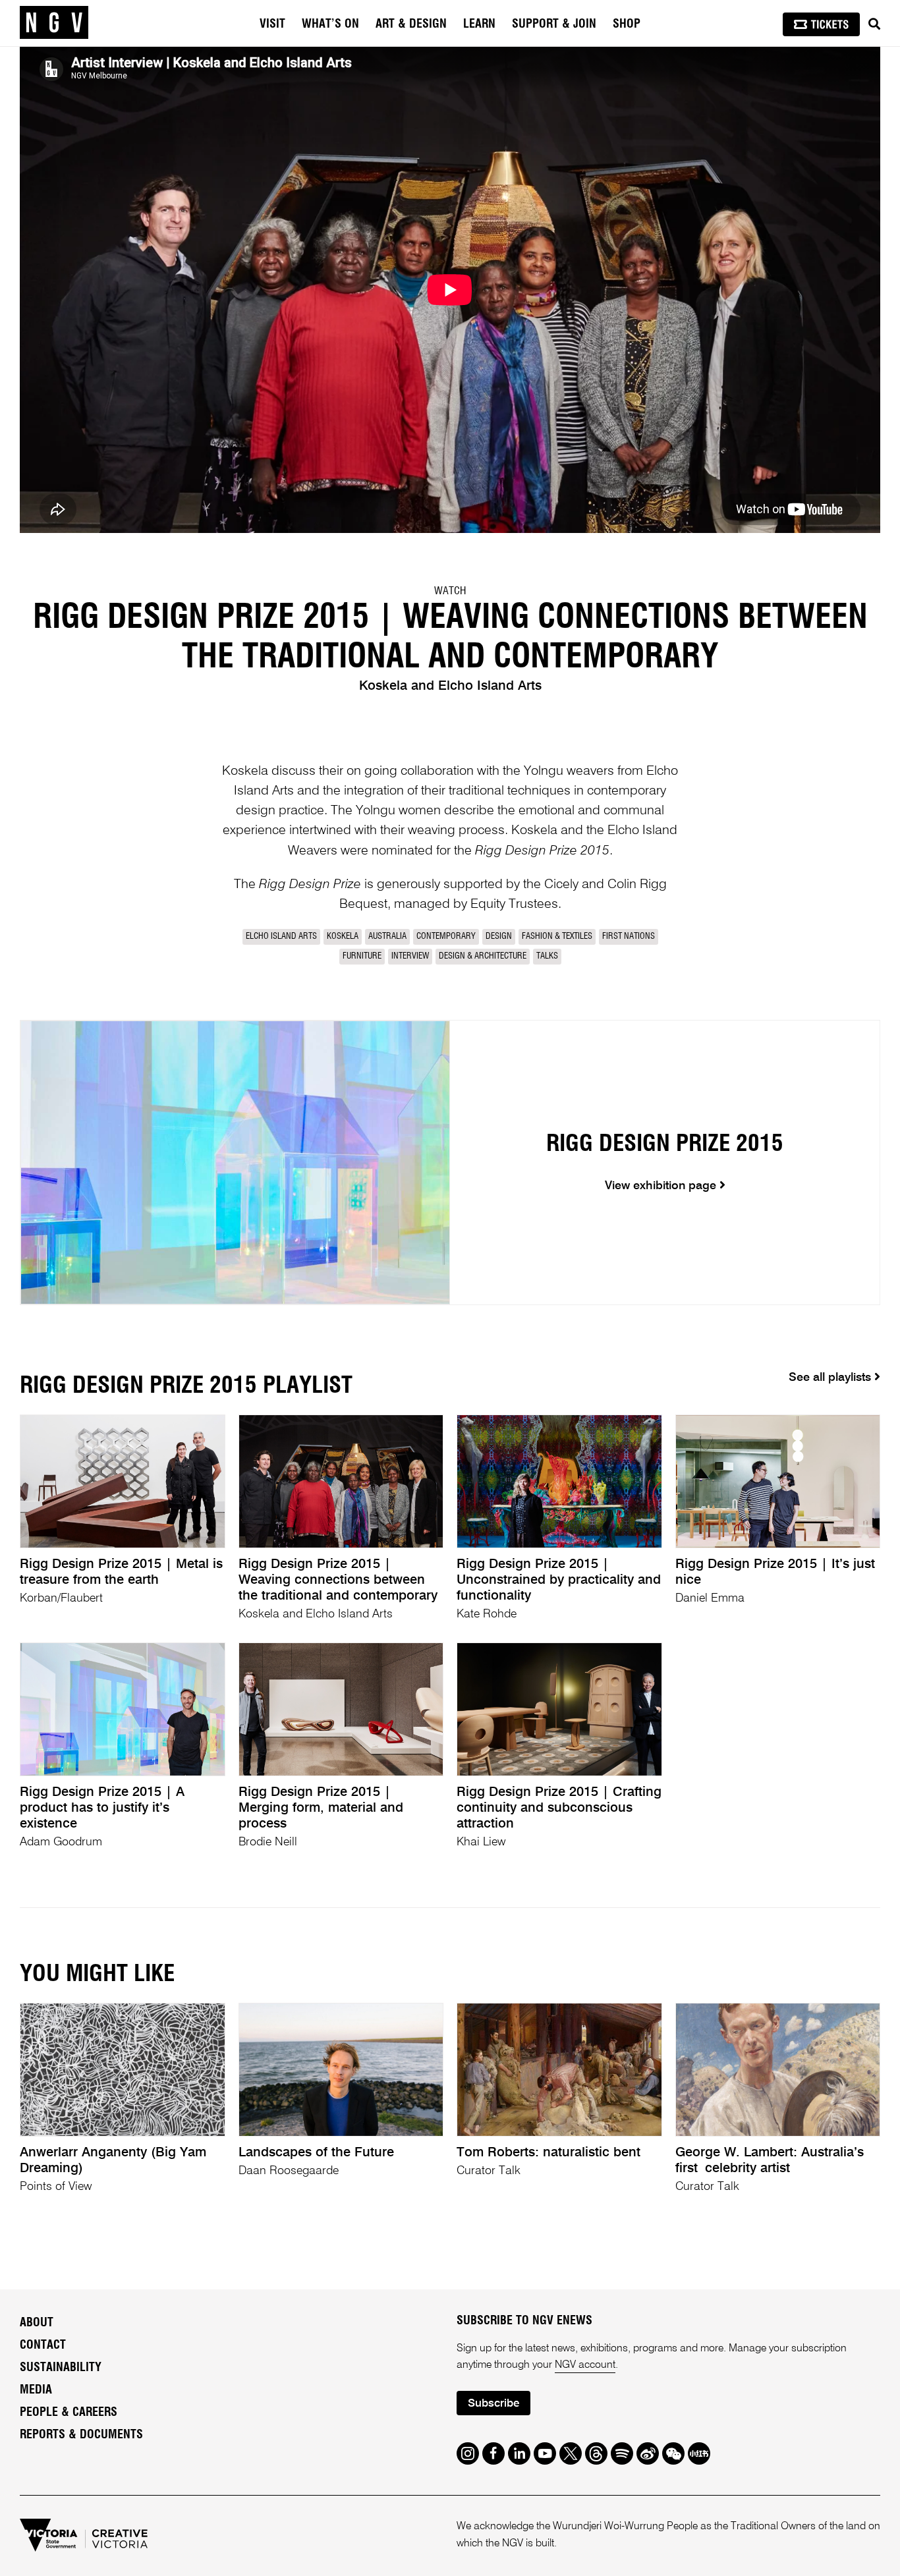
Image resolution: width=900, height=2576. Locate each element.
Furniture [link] (362, 956)
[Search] (874, 24)
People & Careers (69, 2413)
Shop (627, 24)
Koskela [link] (343, 937)
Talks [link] (547, 956)
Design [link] (499, 937)
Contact (43, 2345)
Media (36, 2390)
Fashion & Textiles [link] (557, 937)
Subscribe (493, 2404)
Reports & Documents (81, 2435)
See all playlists (831, 1378)
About (37, 2323)
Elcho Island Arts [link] (281, 937)
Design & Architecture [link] (483, 956)
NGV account (585, 2365)
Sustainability (61, 2368)
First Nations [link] (629, 937)
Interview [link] (410, 956)
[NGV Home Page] (54, 23)
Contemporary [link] (446, 937)
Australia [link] (387, 937)
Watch (450, 591)
